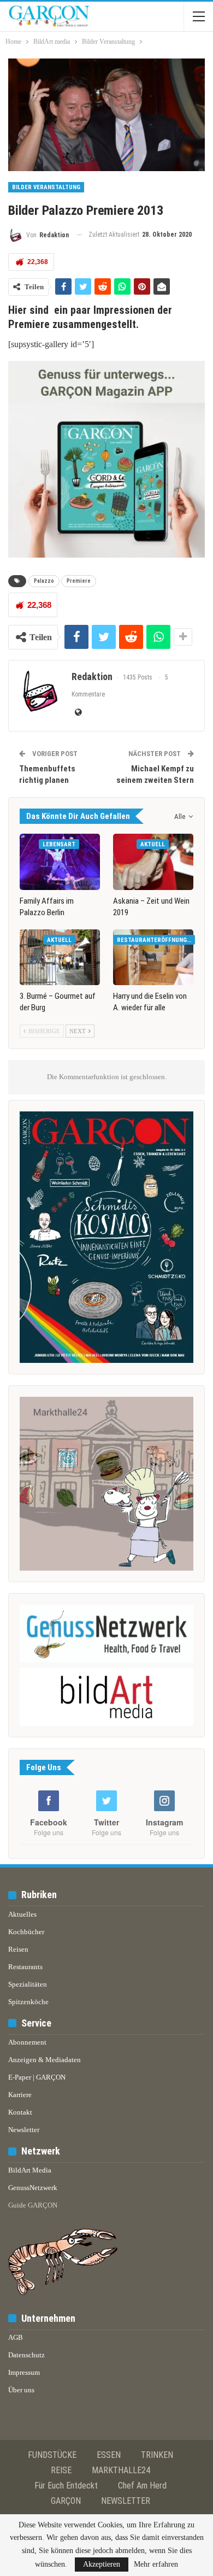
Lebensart (59, 844)
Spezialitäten (28, 1984)
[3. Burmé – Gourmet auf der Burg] (60, 958)
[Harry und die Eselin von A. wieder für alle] (153, 958)
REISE (61, 2470)
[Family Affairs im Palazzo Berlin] (60, 862)
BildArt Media (30, 2170)
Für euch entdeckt (66, 2486)
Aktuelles (22, 1914)
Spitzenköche (28, 2002)
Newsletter (24, 2130)
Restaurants (25, 1967)
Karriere (20, 2095)
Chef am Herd (142, 2486)
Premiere (79, 581)
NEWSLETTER (126, 2501)
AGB (16, 2337)
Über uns (21, 2390)
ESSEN (109, 2455)
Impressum (24, 2372)
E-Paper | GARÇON (37, 2077)
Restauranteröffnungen (155, 940)
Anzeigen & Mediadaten (45, 2060)
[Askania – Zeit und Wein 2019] (153, 862)
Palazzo (44, 581)
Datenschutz (26, 2355)
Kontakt (20, 2112)
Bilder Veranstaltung (46, 187)
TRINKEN (157, 2455)
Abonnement (27, 2042)
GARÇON (66, 2501)
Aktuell (153, 844)
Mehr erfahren (156, 2565)
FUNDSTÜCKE (52, 2455)
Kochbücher (26, 1932)
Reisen (18, 1949)
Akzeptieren (102, 2564)
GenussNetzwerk (33, 2188)
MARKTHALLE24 (121, 2470)
